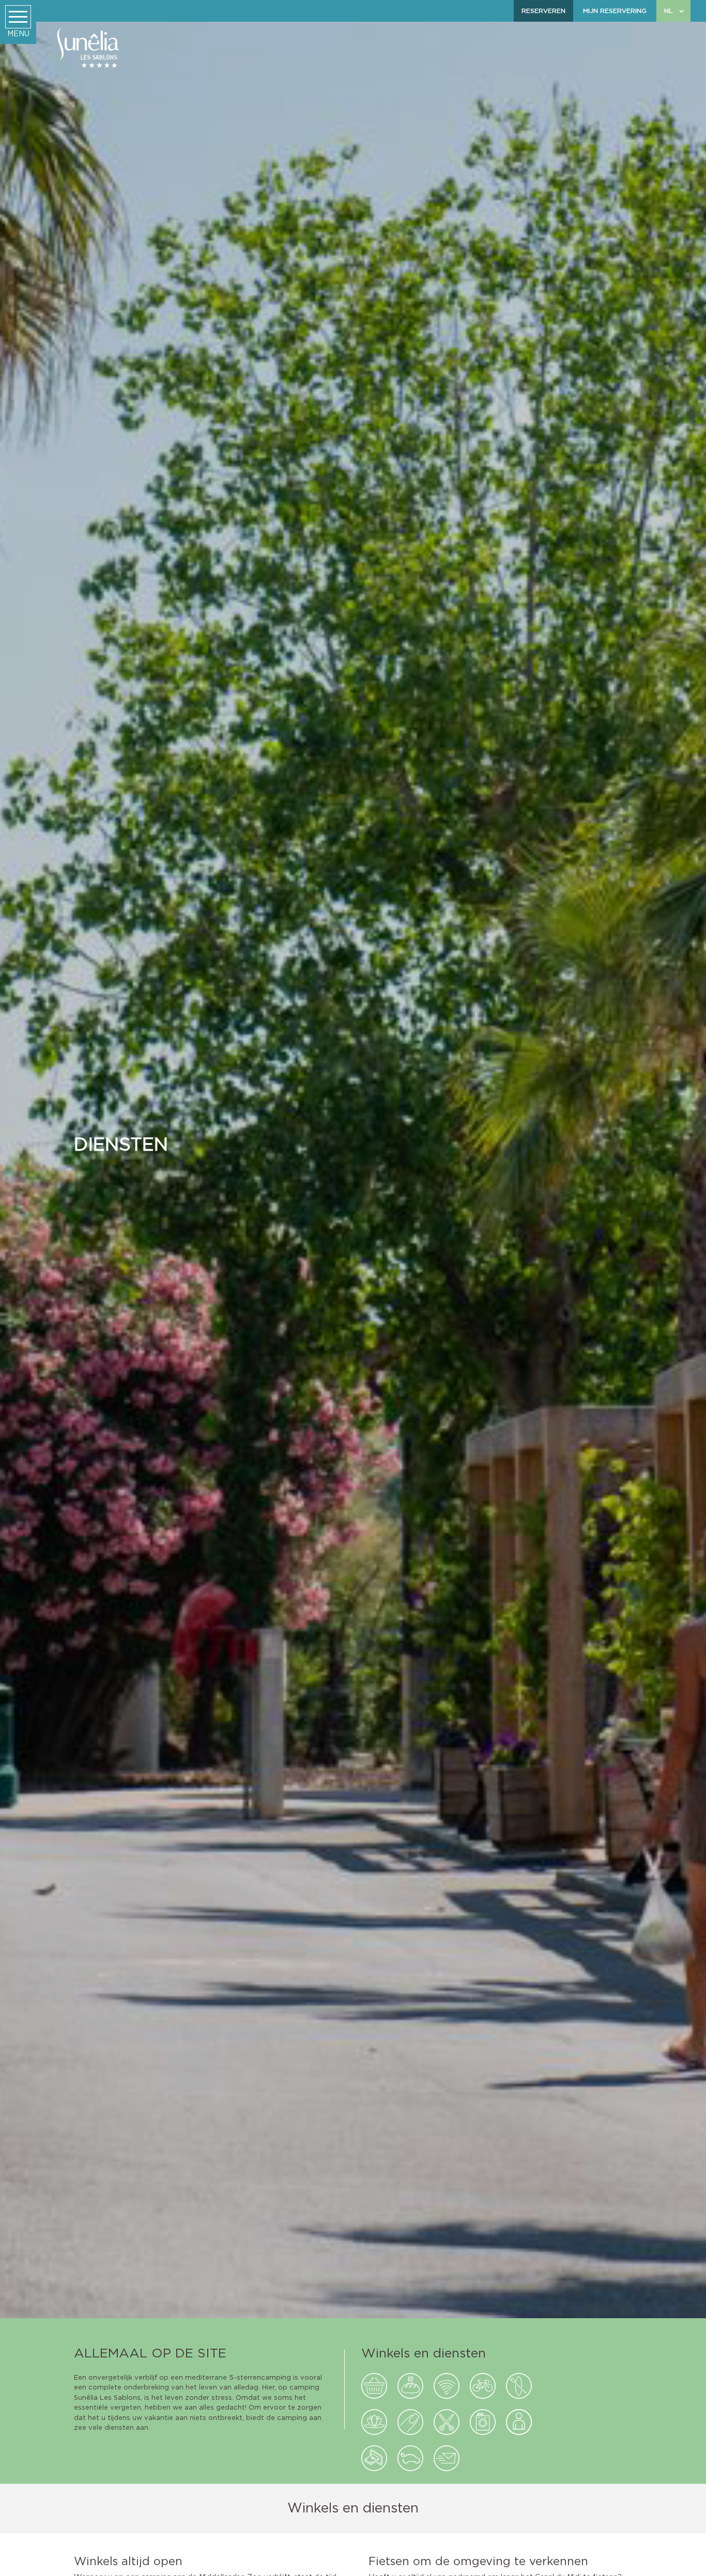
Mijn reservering (615, 11)
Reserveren (543, 11)
